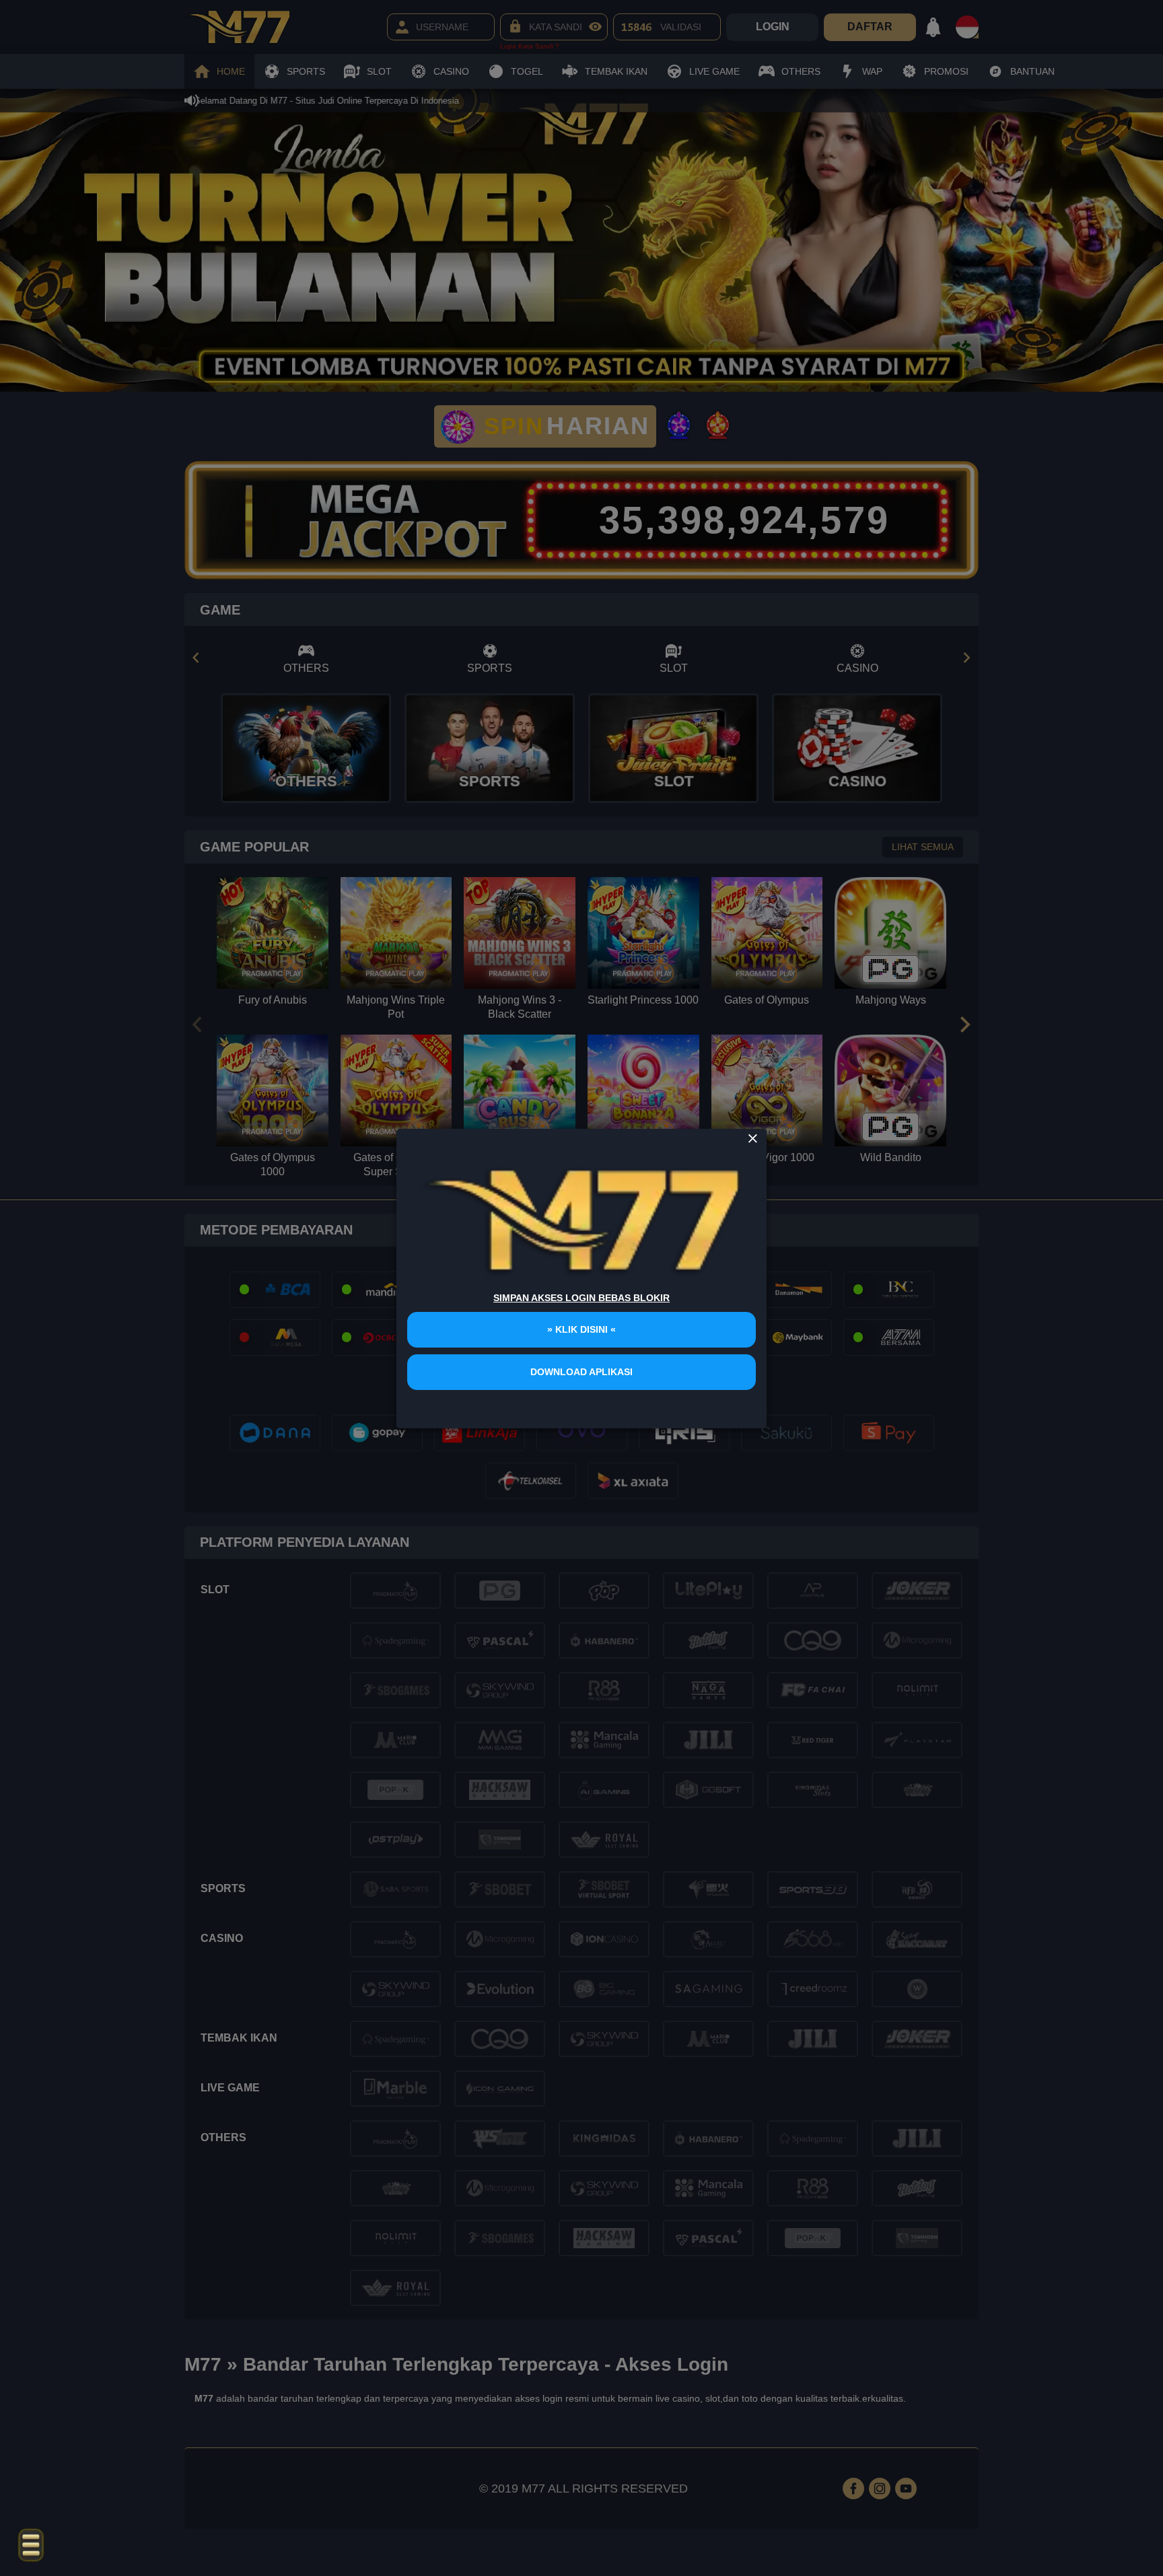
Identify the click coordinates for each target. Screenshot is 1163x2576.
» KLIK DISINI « (581, 1329)
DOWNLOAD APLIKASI (581, 1372)
